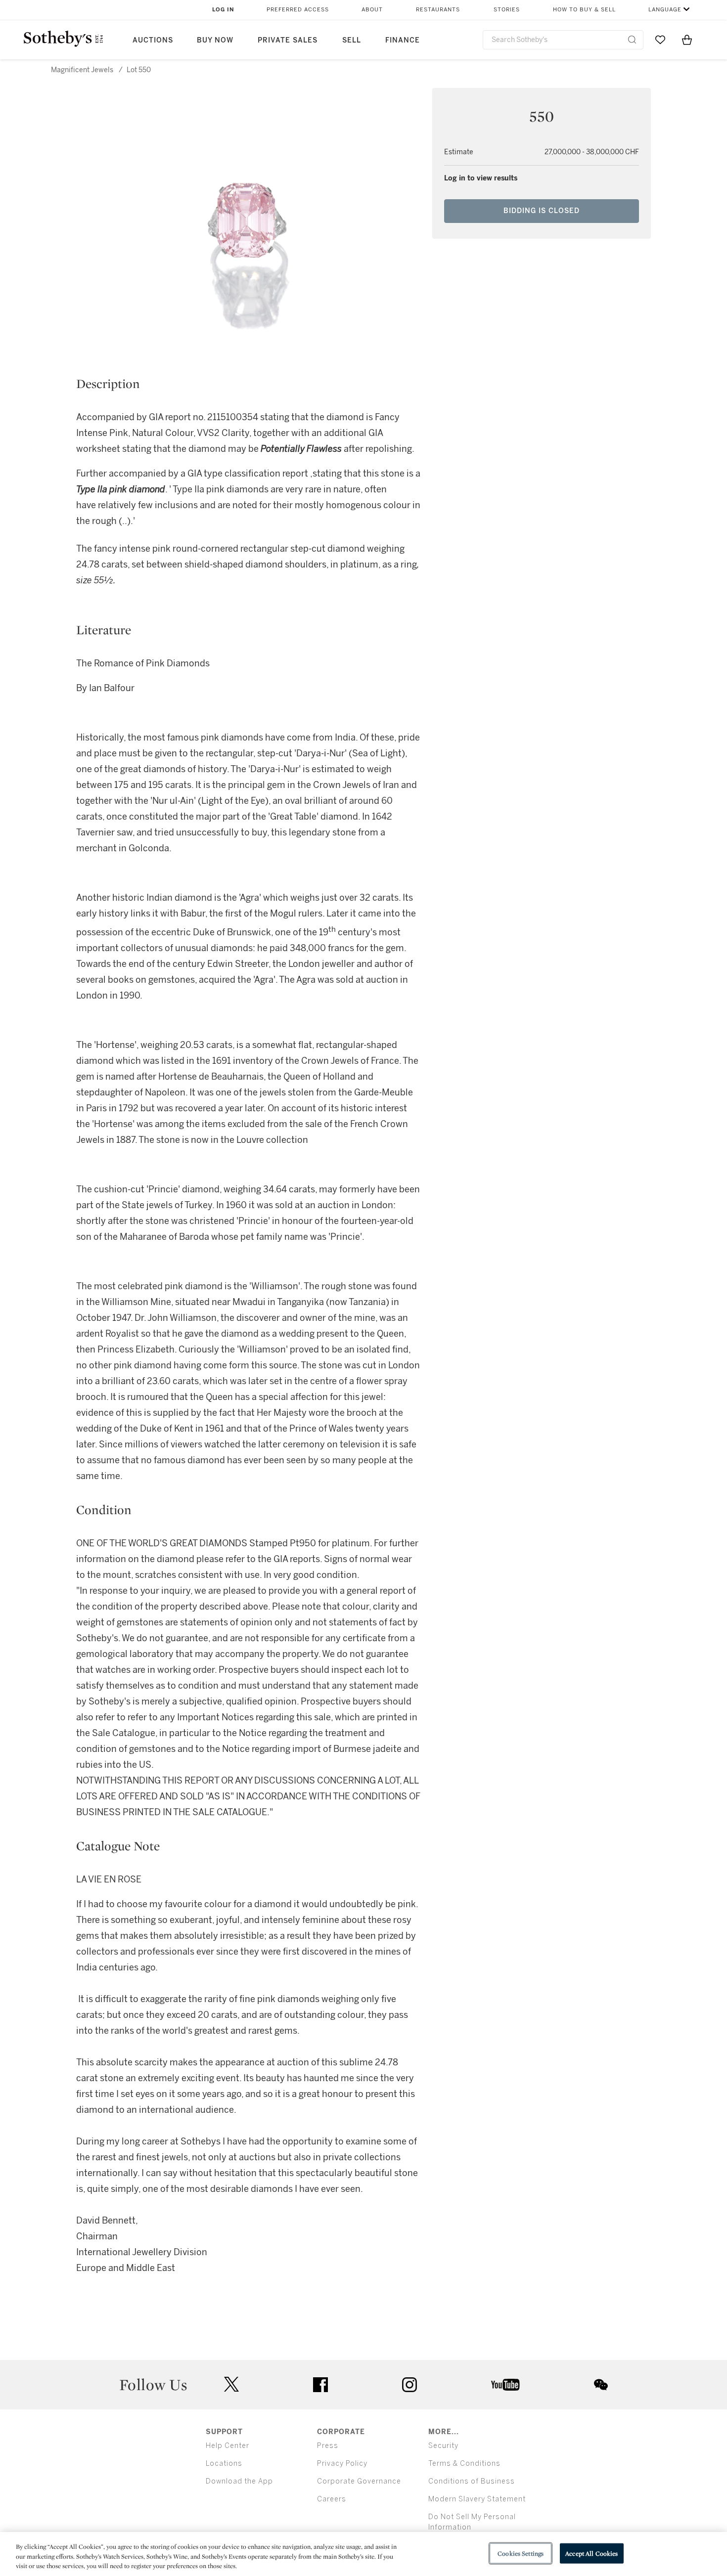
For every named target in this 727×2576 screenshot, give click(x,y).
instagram (409, 2385)
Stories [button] (507, 10)
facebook (320, 2385)
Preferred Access (298, 10)
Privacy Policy (342, 2464)
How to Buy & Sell (584, 10)
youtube (505, 2385)
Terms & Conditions (464, 2464)
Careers (332, 2499)
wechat (601, 2385)
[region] (363, 2554)
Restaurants (438, 10)
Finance (403, 40)
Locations (224, 2464)
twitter (231, 2384)
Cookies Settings (521, 2553)
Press (328, 2446)
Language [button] (665, 10)
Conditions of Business (472, 2481)
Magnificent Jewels (82, 70)
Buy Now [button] (215, 40)
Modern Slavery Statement (477, 2499)
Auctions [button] (153, 40)
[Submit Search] (632, 40)
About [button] (372, 10)
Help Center (227, 2446)
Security (443, 2446)
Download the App (239, 2481)
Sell (352, 40)
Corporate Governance (359, 2481)
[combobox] (563, 40)
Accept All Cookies (591, 2553)
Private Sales (288, 40)
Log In (223, 10)
